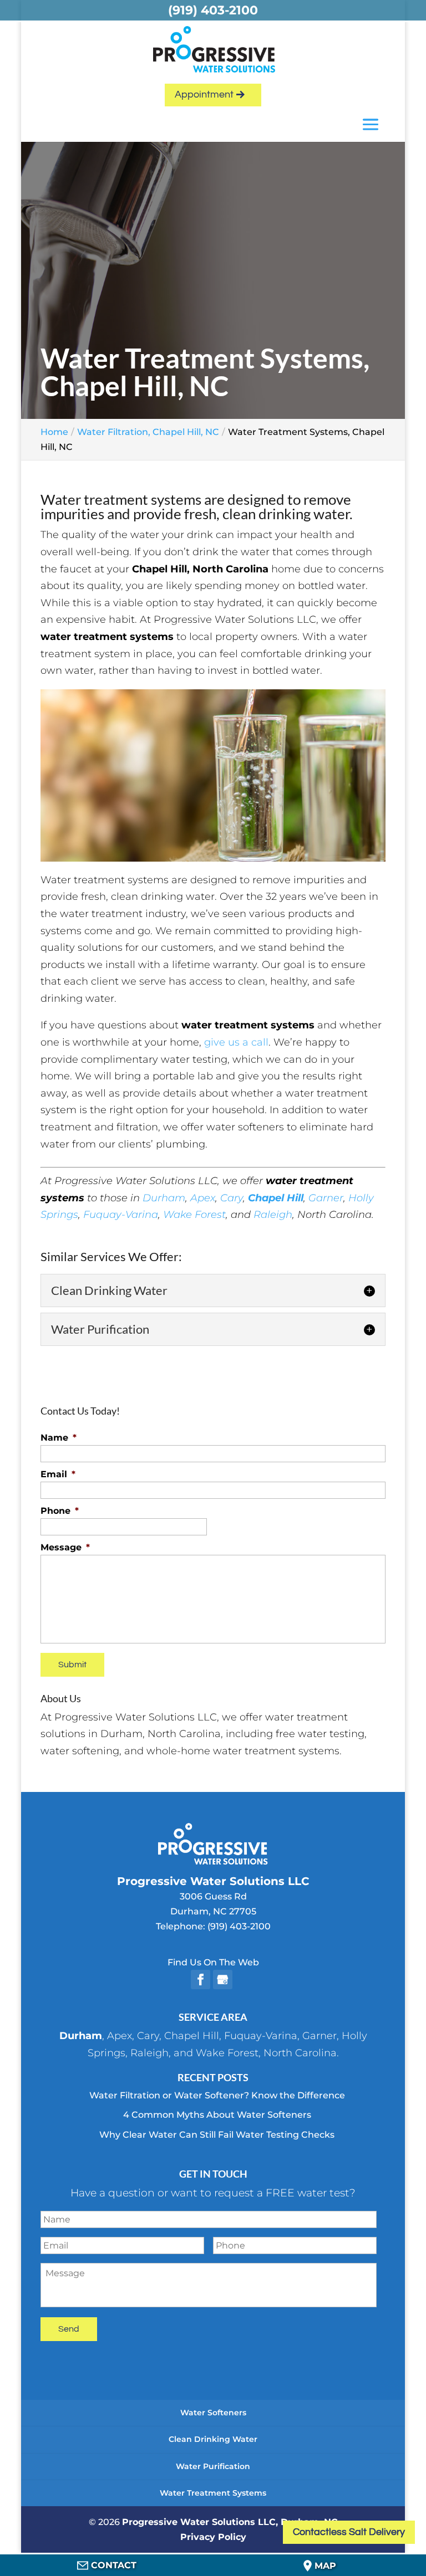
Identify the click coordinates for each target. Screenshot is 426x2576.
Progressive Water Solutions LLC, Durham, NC (230, 2522)
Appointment (204, 94)
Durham (164, 1198)
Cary (232, 1198)
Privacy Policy (213, 2537)
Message (65, 1547)
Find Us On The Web (213, 1962)
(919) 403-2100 (239, 1926)
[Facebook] (201, 1980)
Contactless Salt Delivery (349, 2532)
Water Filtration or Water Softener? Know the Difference (217, 2095)
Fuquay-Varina (121, 1215)
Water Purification (213, 2466)
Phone (60, 1511)
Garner (326, 1198)
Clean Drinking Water (213, 2439)
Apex (203, 1198)
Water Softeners (213, 2413)
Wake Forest (194, 1215)
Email (58, 1474)
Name (59, 1438)
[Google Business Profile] (223, 1980)
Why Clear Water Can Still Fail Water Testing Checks (217, 2135)
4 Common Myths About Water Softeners (217, 2115)
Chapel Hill (192, 2036)
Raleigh (273, 1215)
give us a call (236, 1042)
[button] (371, 126)
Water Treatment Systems (213, 2493)
